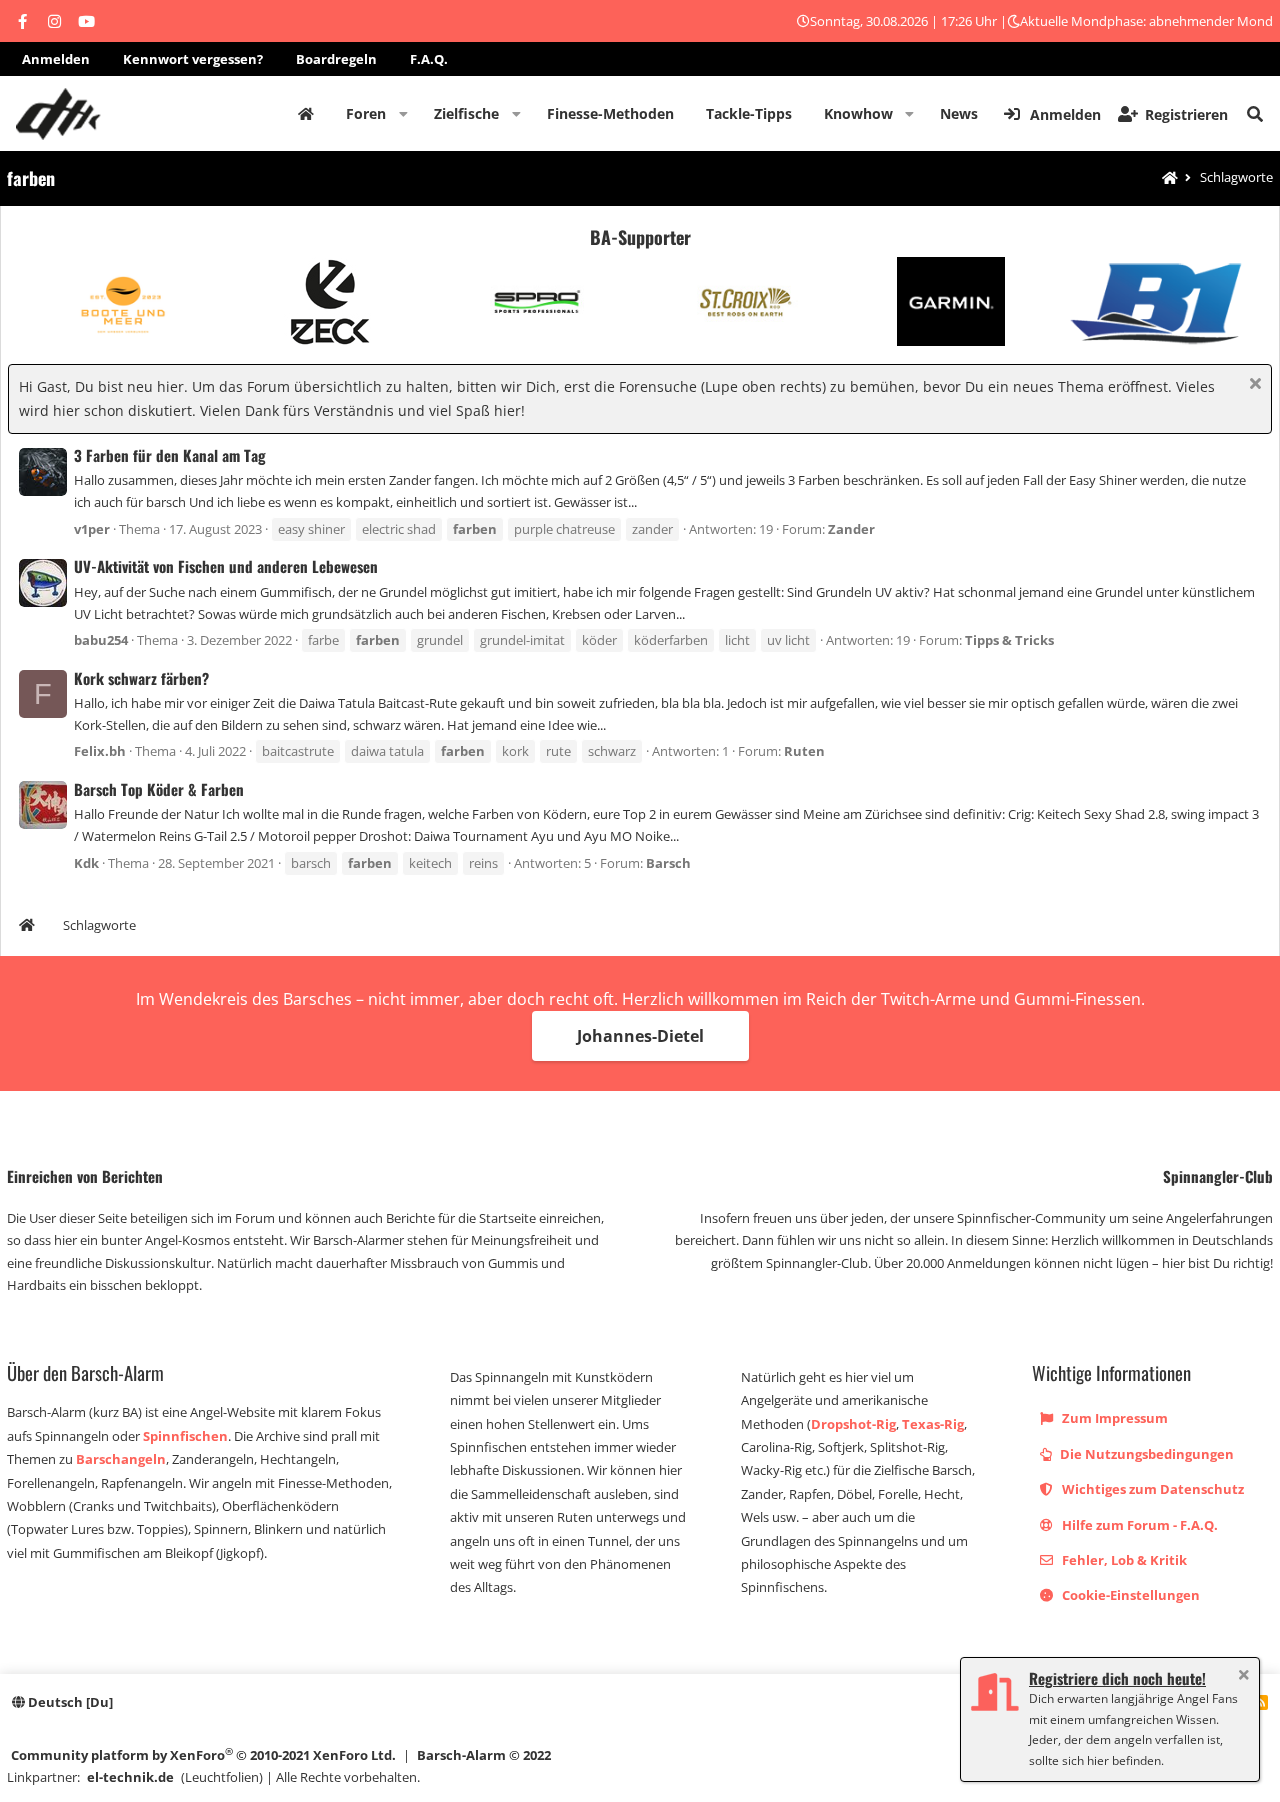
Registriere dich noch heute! (1117, 1678)
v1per (92, 529)
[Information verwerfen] (1252, 385)
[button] (403, 114)
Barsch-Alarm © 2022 (484, 1755)
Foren (366, 113)
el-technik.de (130, 1777)
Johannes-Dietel (640, 1036)
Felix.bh (100, 751)
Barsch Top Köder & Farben (159, 789)
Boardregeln (336, 59)
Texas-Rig (933, 1424)
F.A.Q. (429, 59)
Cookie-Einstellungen (1129, 1595)
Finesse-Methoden (610, 113)
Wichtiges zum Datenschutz (1151, 1489)
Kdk (86, 863)
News (959, 113)
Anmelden (56, 59)
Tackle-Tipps (749, 113)
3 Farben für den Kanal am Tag (170, 455)
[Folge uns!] (22, 21)
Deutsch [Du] (69, 1702)
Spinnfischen (185, 1436)
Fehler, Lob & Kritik (1123, 1560)
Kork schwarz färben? (141, 678)
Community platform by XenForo (203, 1754)
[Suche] (1255, 114)
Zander (851, 529)
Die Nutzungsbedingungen (1145, 1454)
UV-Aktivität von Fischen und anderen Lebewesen (226, 566)
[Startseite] (1170, 178)
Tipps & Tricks (1009, 640)
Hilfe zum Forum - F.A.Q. (1138, 1525)
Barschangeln (121, 1459)
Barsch (668, 863)
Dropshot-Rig (853, 1424)
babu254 (101, 640)
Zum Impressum (1113, 1418)
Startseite (306, 114)
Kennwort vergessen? (193, 59)
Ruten (804, 751)
